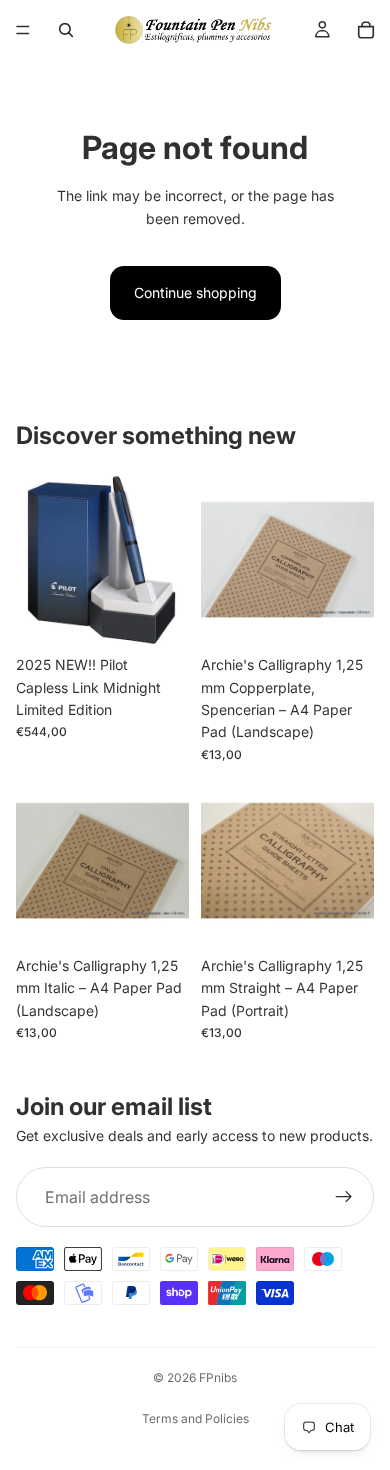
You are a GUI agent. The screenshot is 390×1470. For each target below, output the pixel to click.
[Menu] (23, 30)
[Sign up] (344, 1198)
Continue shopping (195, 292)
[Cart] (366, 30)
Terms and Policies (195, 1418)
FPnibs (218, 1377)
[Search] (66, 30)
